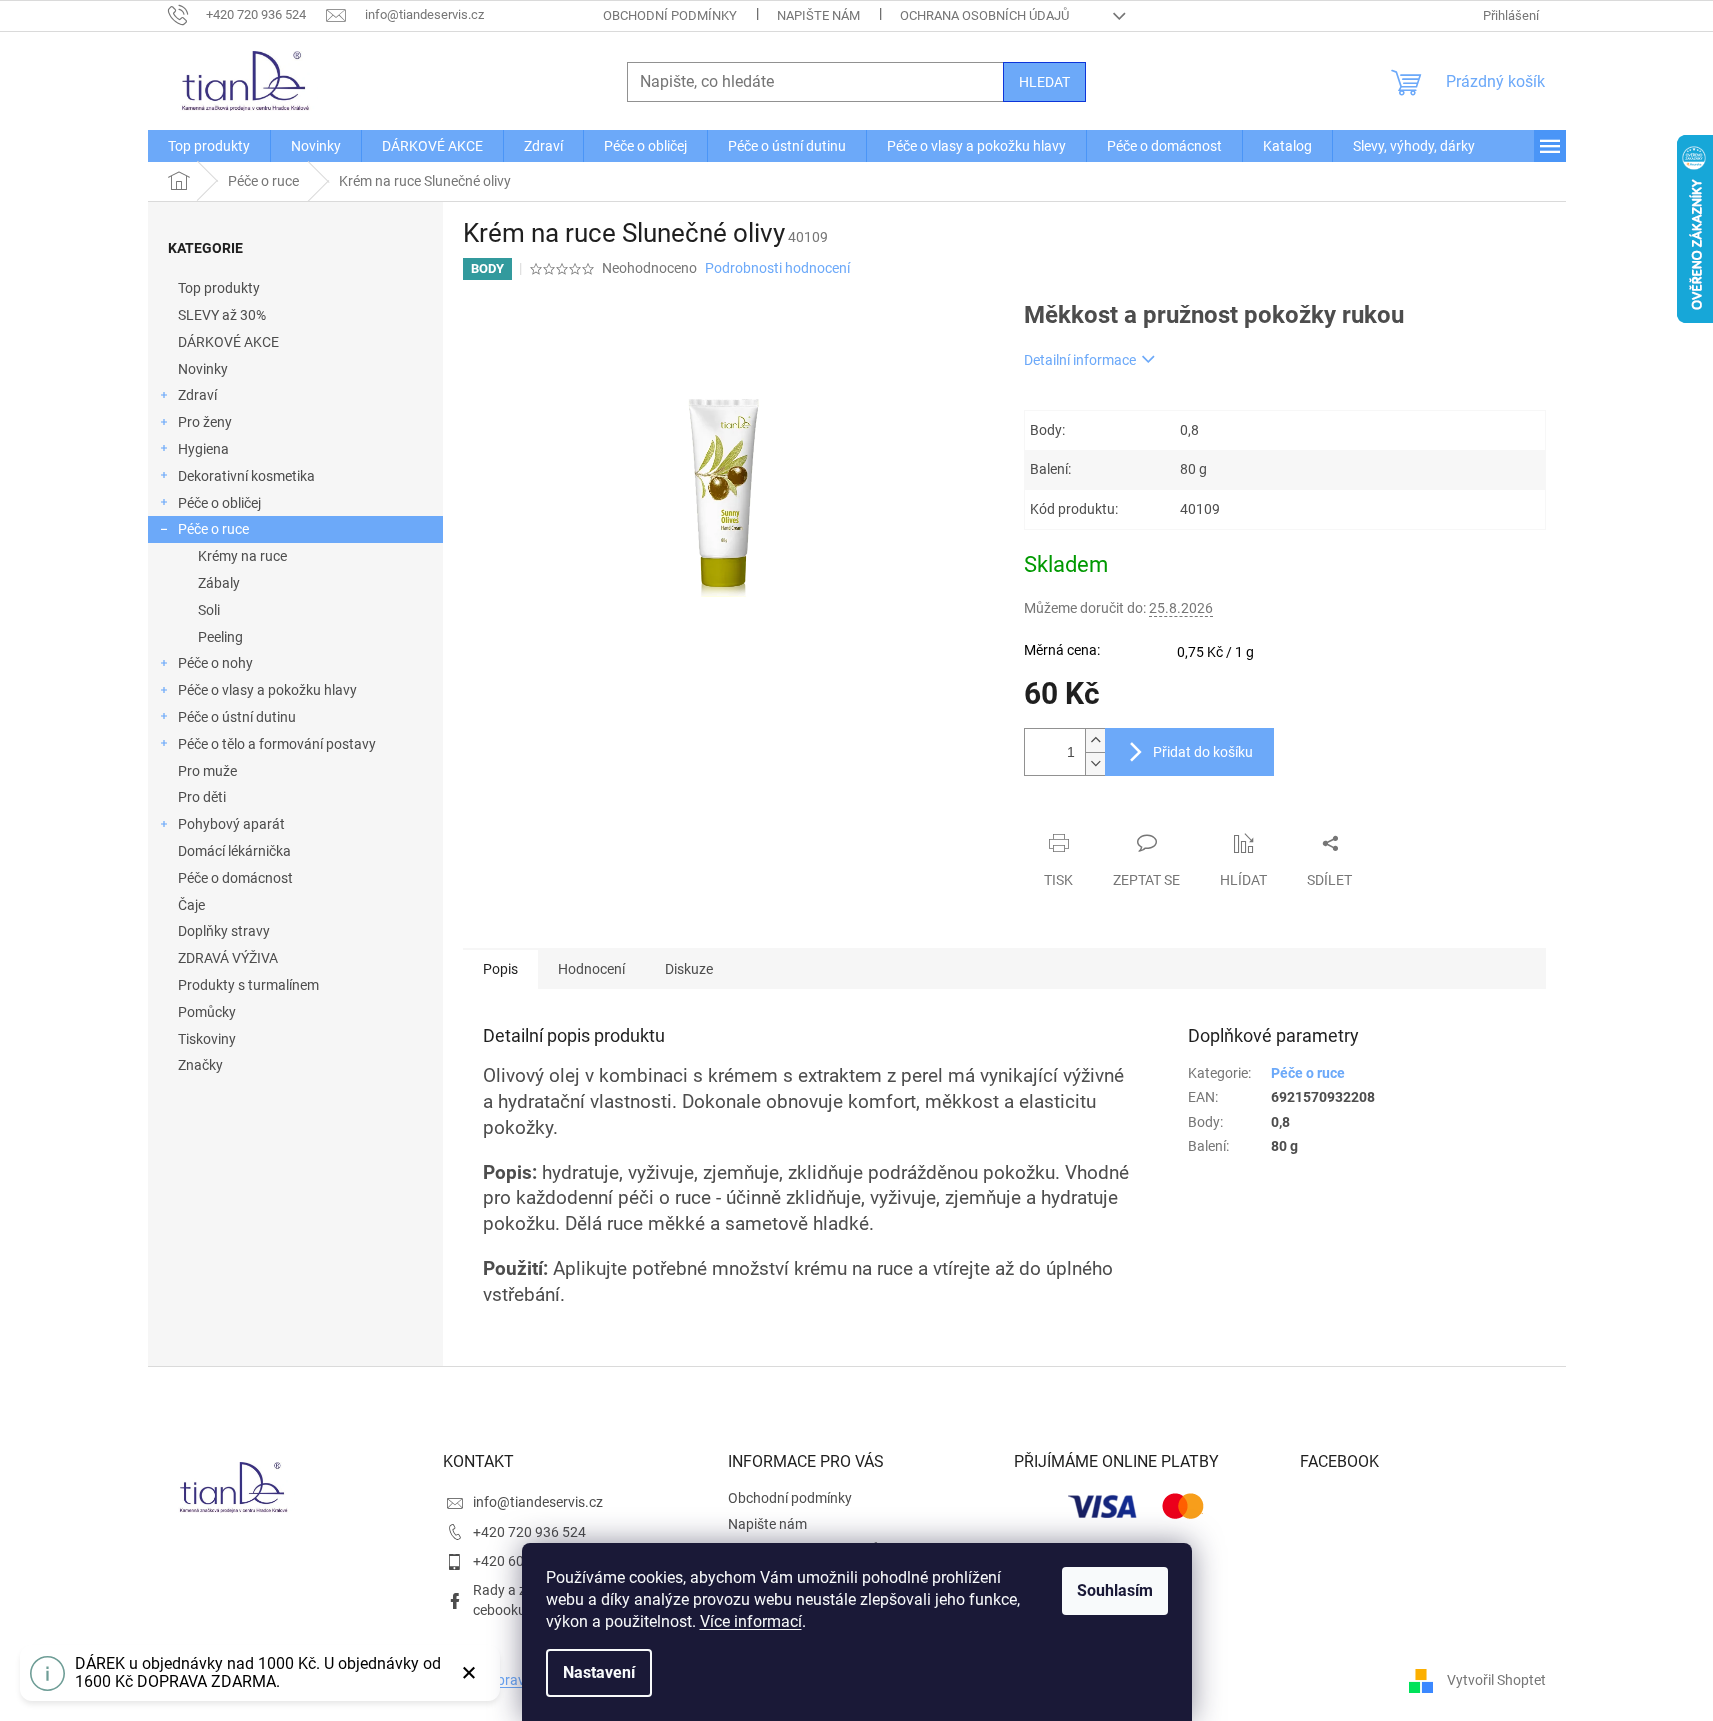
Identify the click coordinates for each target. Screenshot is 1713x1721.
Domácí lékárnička (234, 851)
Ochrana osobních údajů (984, 15)
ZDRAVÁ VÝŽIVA (228, 958)
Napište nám (818, 15)
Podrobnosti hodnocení (777, 268)
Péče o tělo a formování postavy (277, 744)
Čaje (191, 905)
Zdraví (197, 395)
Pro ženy (205, 422)
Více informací (751, 1621)
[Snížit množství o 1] (1095, 763)
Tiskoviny (207, 1039)
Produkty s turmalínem (248, 985)
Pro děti (202, 797)
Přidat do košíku (1203, 752)
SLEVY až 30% (222, 315)
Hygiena (203, 449)
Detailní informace (1080, 360)
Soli (209, 610)
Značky (200, 1065)
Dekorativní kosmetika (246, 476)
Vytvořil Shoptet (1496, 1679)
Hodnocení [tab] (591, 969)
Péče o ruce (213, 529)
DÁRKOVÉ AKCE (228, 342)
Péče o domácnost (235, 878)
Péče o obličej (219, 503)
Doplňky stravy (224, 931)
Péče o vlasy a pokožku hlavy (267, 690)
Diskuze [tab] (689, 969)
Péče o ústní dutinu (237, 717)
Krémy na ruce (242, 556)
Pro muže (207, 771)
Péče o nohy (215, 663)
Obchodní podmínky (670, 15)
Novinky (203, 369)
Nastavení (599, 1672)
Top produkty (219, 288)
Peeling (220, 637)
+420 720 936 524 (529, 1532)
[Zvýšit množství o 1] (1095, 740)
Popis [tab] (500, 969)
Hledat (1044, 82)
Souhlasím (1115, 1590)
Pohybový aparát (231, 824)
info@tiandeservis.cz (538, 1502)
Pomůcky (207, 1012)
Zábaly (219, 583)
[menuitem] (209, 146)
